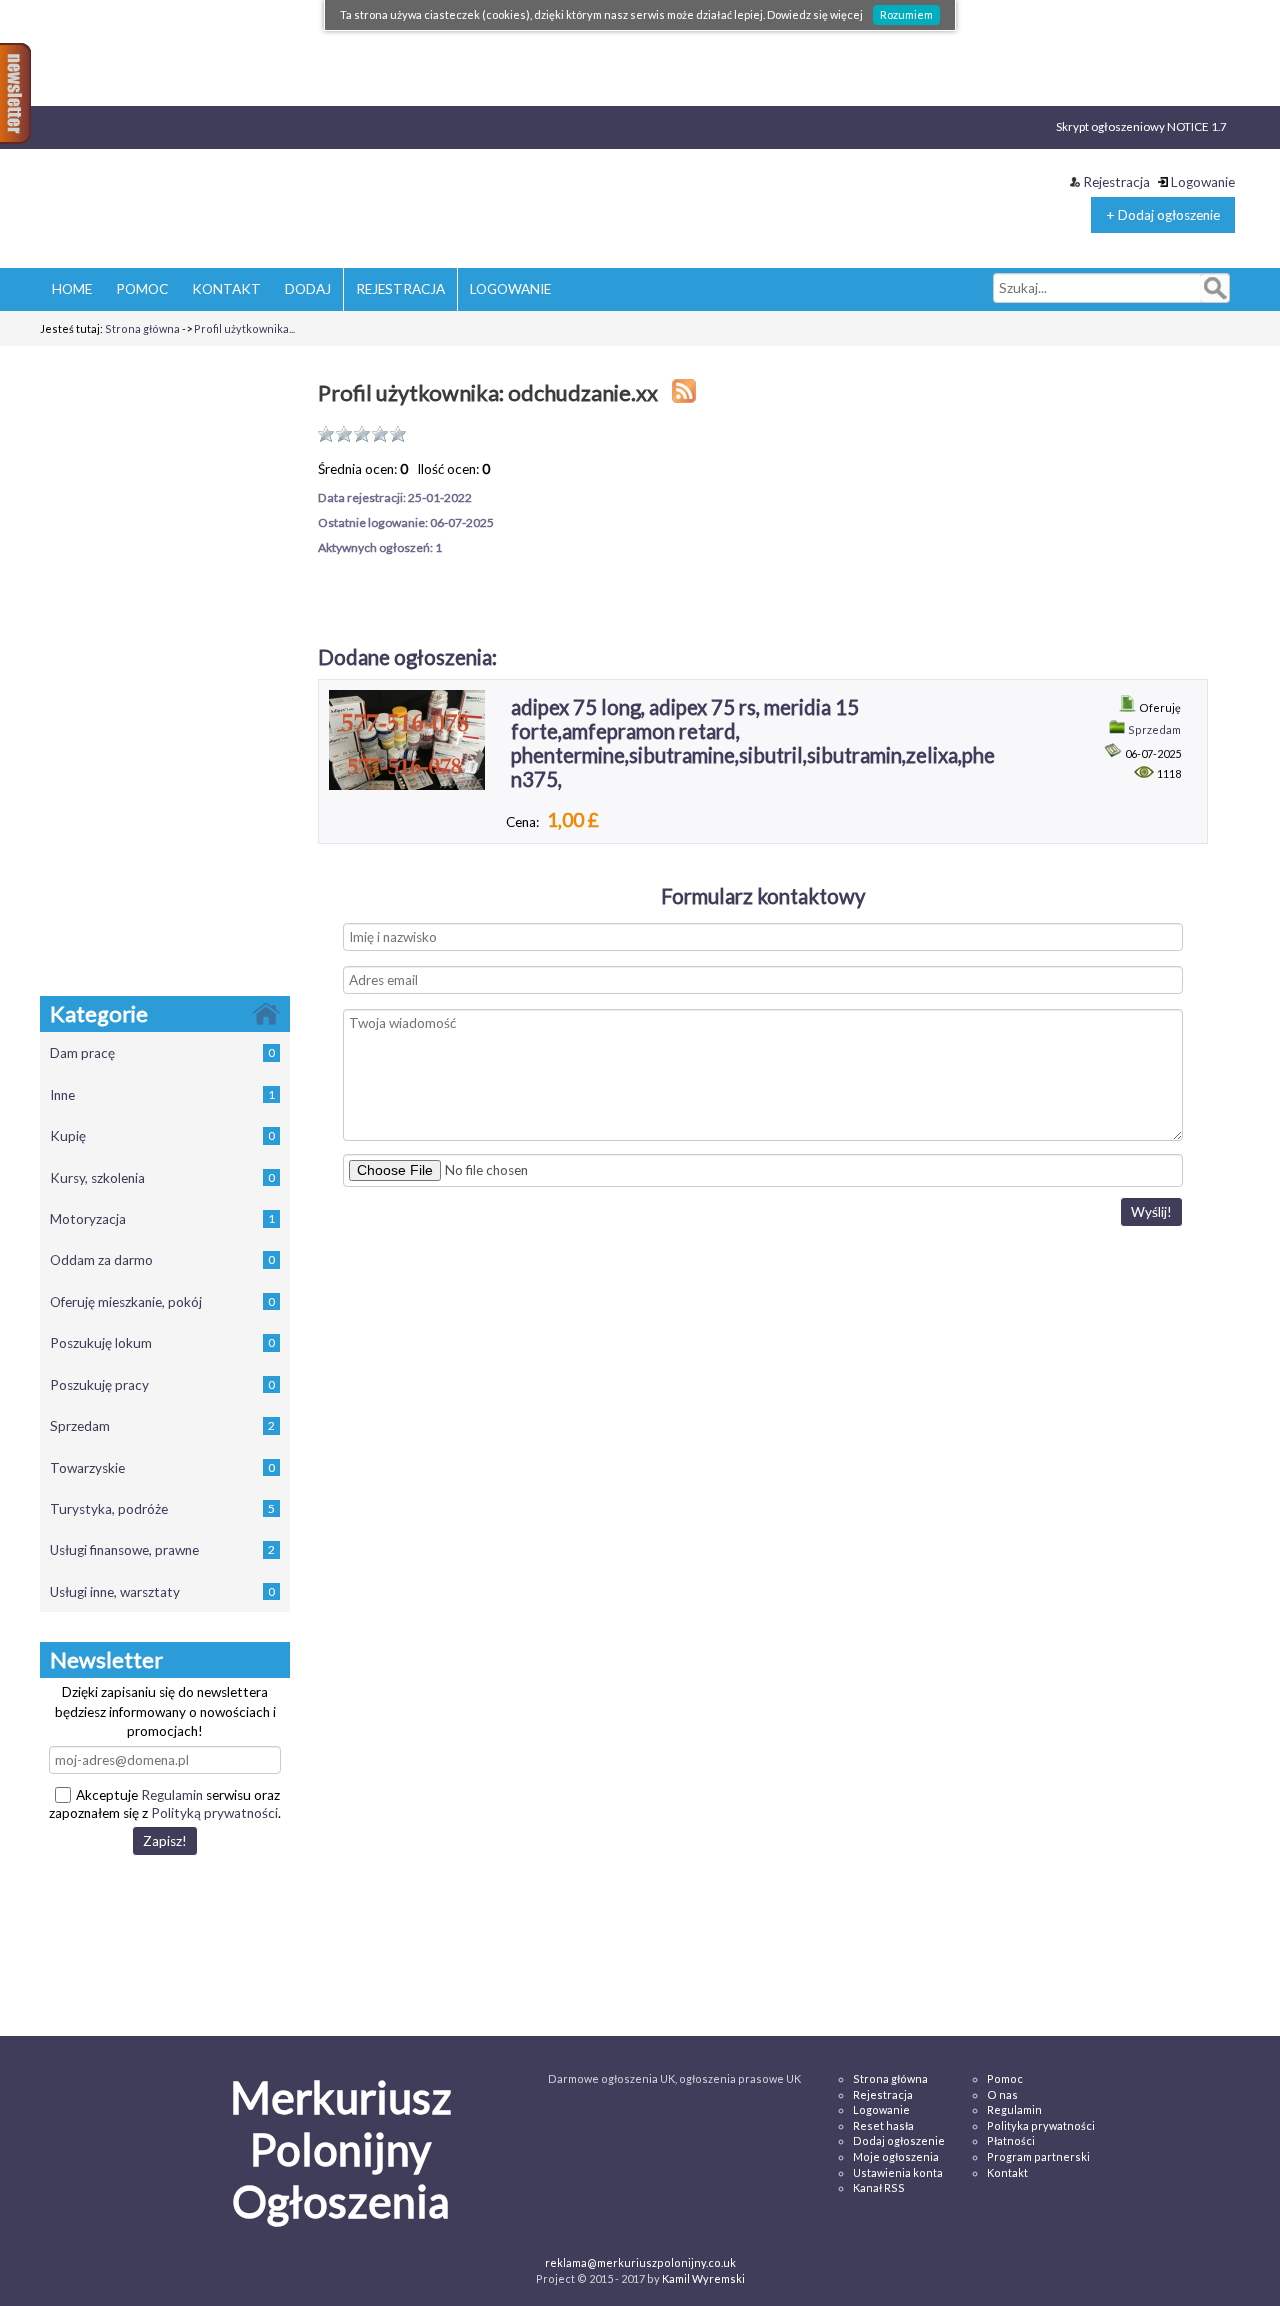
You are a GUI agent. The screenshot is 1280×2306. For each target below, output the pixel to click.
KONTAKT (226, 289)
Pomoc (1005, 2078)
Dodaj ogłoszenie (899, 2140)
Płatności (1011, 2140)
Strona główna (142, 328)
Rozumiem (906, 14)
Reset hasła (883, 2125)
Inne (162, 1095)
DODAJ (308, 289)
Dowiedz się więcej (815, 14)
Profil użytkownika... (244, 328)
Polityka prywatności (1041, 2125)
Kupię (162, 1136)
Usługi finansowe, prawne (162, 1550)
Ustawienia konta (898, 2172)
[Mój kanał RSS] (684, 393)
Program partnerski (1038, 2156)
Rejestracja (1116, 182)
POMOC (142, 289)
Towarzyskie (162, 1468)
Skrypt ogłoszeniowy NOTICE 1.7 (1141, 126)
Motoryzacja (162, 1219)
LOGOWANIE (510, 289)
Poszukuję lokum (162, 1343)
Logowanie (1203, 182)
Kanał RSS (879, 2187)
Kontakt (1007, 2172)
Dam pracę (162, 1053)
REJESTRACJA (400, 289)
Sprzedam (162, 1426)
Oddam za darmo (162, 1260)
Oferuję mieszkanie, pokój (162, 1302)
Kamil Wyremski (703, 2278)
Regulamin (172, 1795)
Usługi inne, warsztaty (162, 1592)
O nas (1002, 2094)
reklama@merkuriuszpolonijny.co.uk (640, 2262)
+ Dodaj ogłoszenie (1163, 215)
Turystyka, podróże (162, 1509)
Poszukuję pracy (162, 1385)
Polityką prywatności (214, 1813)
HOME (72, 289)
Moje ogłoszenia (896, 2156)
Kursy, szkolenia (162, 1178)
